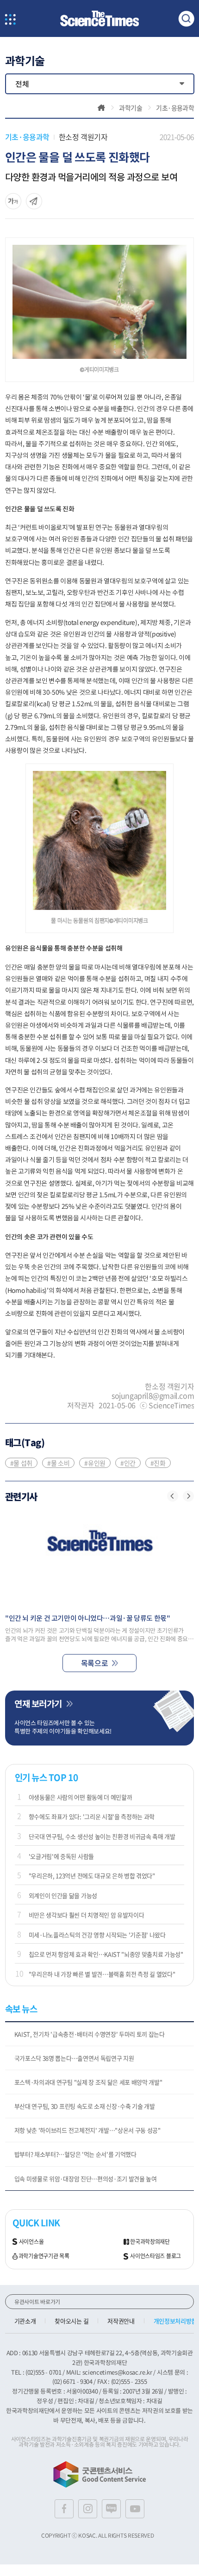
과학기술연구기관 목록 (44, 2256)
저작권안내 (121, 2321)
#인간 (128, 1463)
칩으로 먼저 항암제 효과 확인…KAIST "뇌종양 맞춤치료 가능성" (106, 1954)
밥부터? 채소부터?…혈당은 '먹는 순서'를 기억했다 (75, 2154)
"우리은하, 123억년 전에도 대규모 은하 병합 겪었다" (92, 1876)
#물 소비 (58, 1463)
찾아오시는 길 (72, 2321)
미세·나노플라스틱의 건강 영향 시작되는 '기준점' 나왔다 (97, 1935)
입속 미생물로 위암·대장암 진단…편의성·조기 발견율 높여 (86, 2179)
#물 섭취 (21, 1463)
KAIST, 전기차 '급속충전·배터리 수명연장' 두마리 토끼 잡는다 (90, 2034)
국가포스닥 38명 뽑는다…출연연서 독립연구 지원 (74, 2058)
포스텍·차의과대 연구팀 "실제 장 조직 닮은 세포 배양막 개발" (88, 2082)
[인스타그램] (88, 2509)
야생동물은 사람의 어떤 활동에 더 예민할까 (81, 1797)
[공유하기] (13, 201)
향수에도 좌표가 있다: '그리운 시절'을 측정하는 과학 (92, 1816)
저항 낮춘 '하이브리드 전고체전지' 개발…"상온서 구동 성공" (87, 2130)
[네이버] (111, 2509)
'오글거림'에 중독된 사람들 (61, 1856)
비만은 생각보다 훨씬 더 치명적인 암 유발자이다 (87, 1915)
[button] (173, 1496)
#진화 (158, 1463)
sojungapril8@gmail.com (153, 1395)
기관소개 (25, 2321)
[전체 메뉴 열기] (10, 20)
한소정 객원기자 (83, 137)
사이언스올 (31, 2242)
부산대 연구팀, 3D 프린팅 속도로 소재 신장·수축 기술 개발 (85, 2106)
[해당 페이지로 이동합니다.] (100, 1559)
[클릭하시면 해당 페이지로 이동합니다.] (99, 19)
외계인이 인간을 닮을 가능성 (63, 1895)
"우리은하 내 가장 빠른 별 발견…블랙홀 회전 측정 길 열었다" (102, 1974)
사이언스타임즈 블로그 (155, 2256)
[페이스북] (64, 2509)
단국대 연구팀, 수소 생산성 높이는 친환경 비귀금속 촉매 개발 (102, 1836)
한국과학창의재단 (150, 2242)
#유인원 (95, 1463)
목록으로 (94, 1663)
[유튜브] (135, 2509)
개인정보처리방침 (175, 2321)
